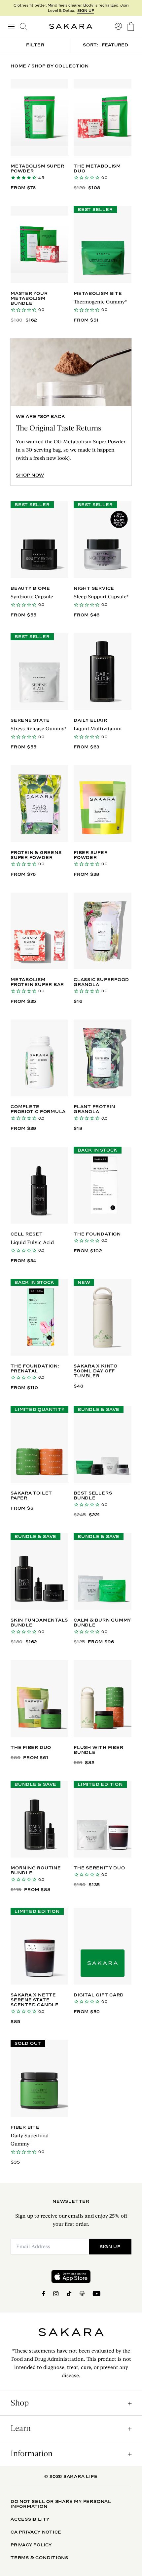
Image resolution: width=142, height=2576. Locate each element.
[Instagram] (56, 2294)
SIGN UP (86, 11)
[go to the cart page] (131, 26)
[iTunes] (82, 2294)
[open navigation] (11, 26)
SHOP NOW (30, 475)
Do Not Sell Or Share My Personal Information (61, 2504)
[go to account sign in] (119, 26)
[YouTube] (96, 2294)
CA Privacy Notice (36, 2532)
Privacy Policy (31, 2545)
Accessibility (30, 2519)
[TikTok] (69, 2294)
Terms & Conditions (39, 2558)
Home (18, 66)
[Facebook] (44, 2294)
